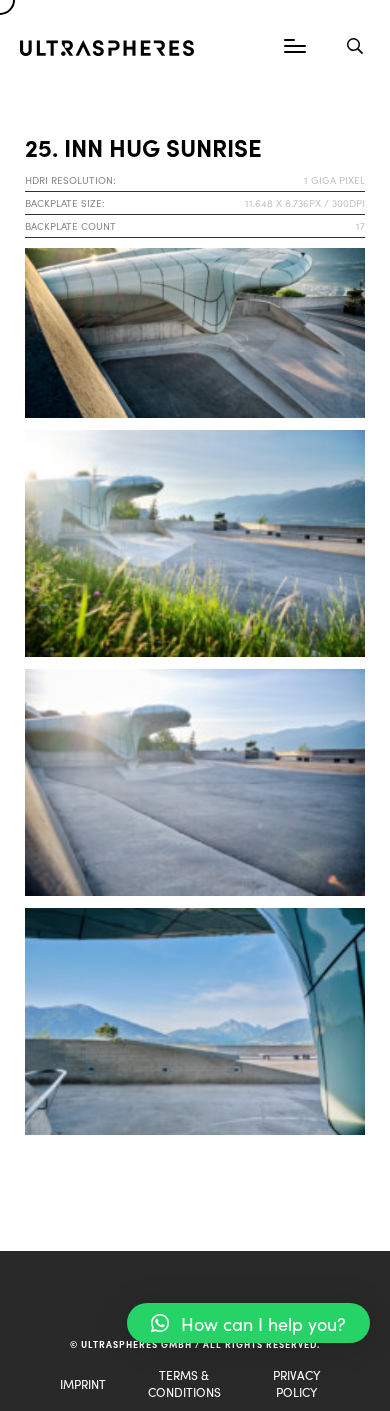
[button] (248, 1323)
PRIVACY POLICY (296, 1383)
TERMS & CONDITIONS (184, 1383)
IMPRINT (83, 1383)
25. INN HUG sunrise (143, 146)
